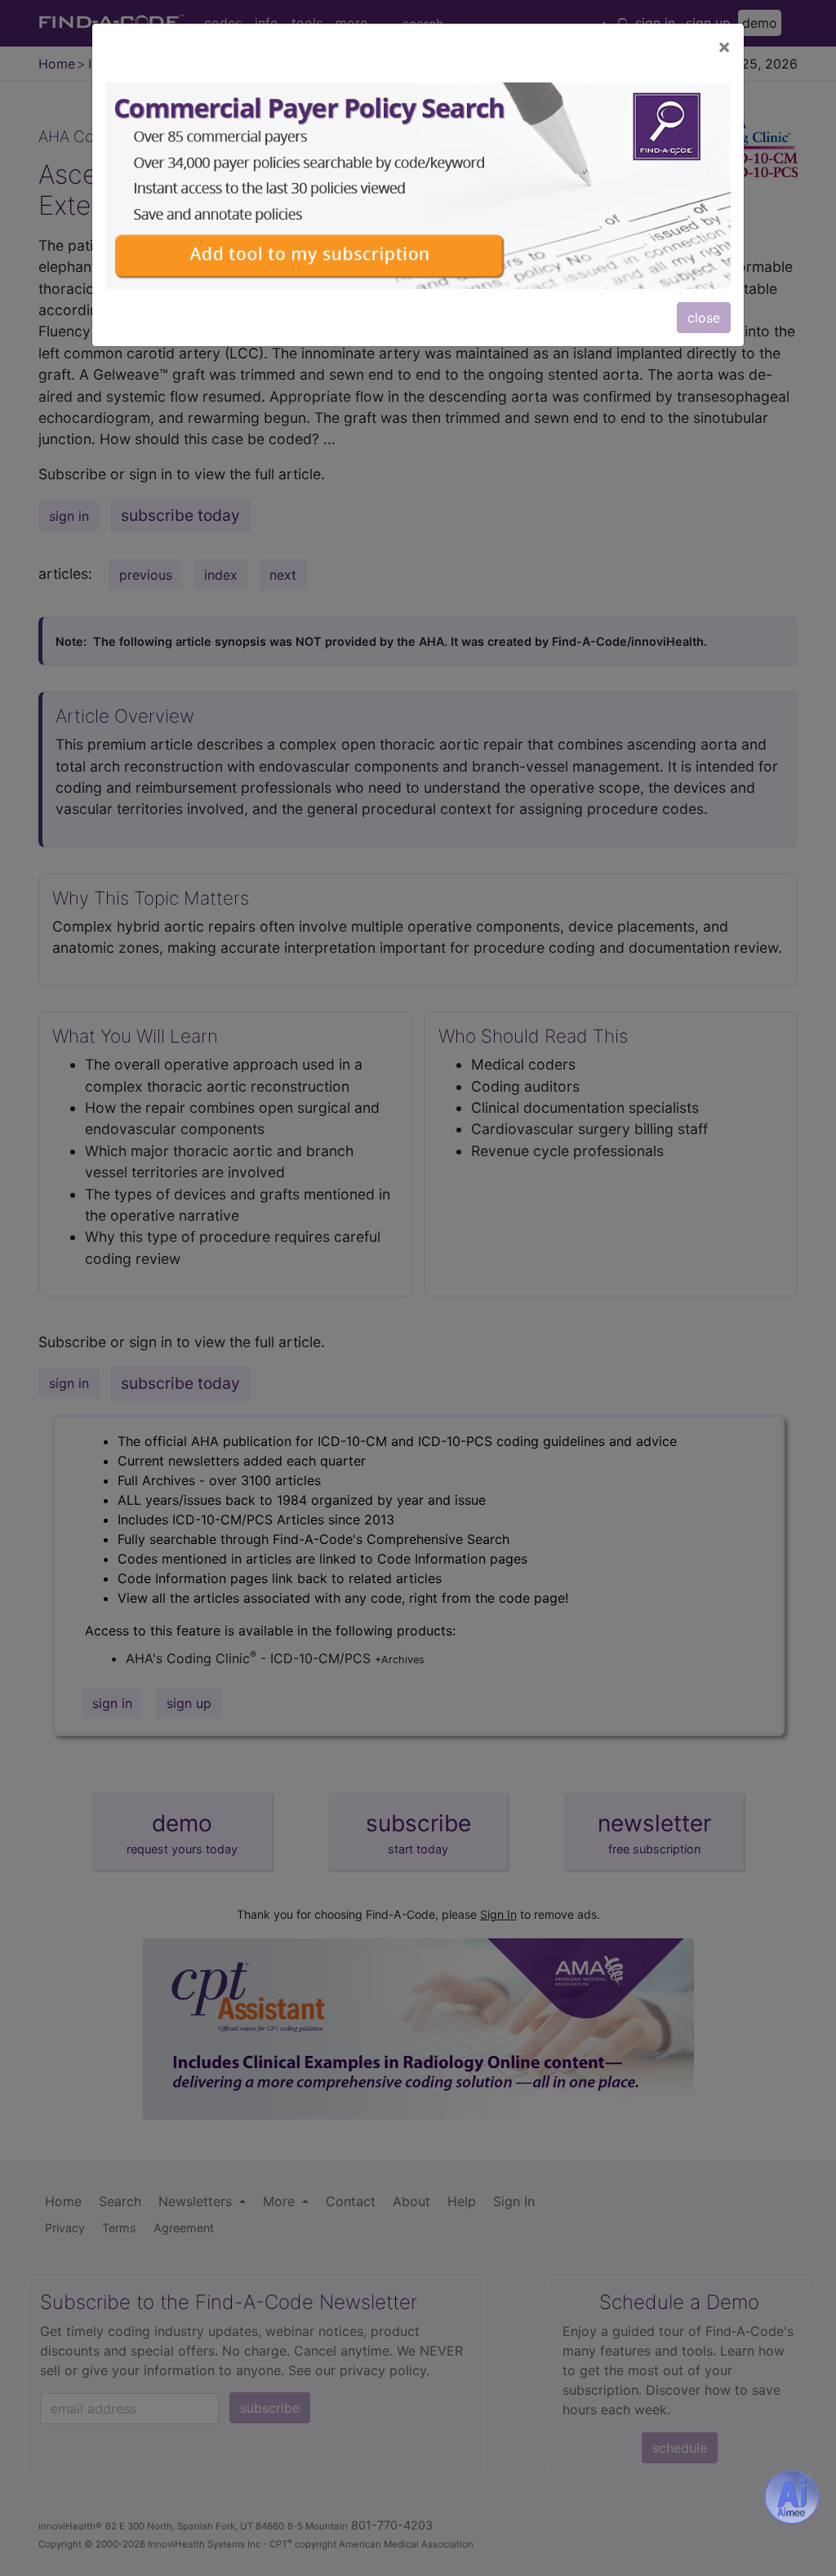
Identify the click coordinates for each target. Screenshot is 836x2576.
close (704, 318)
